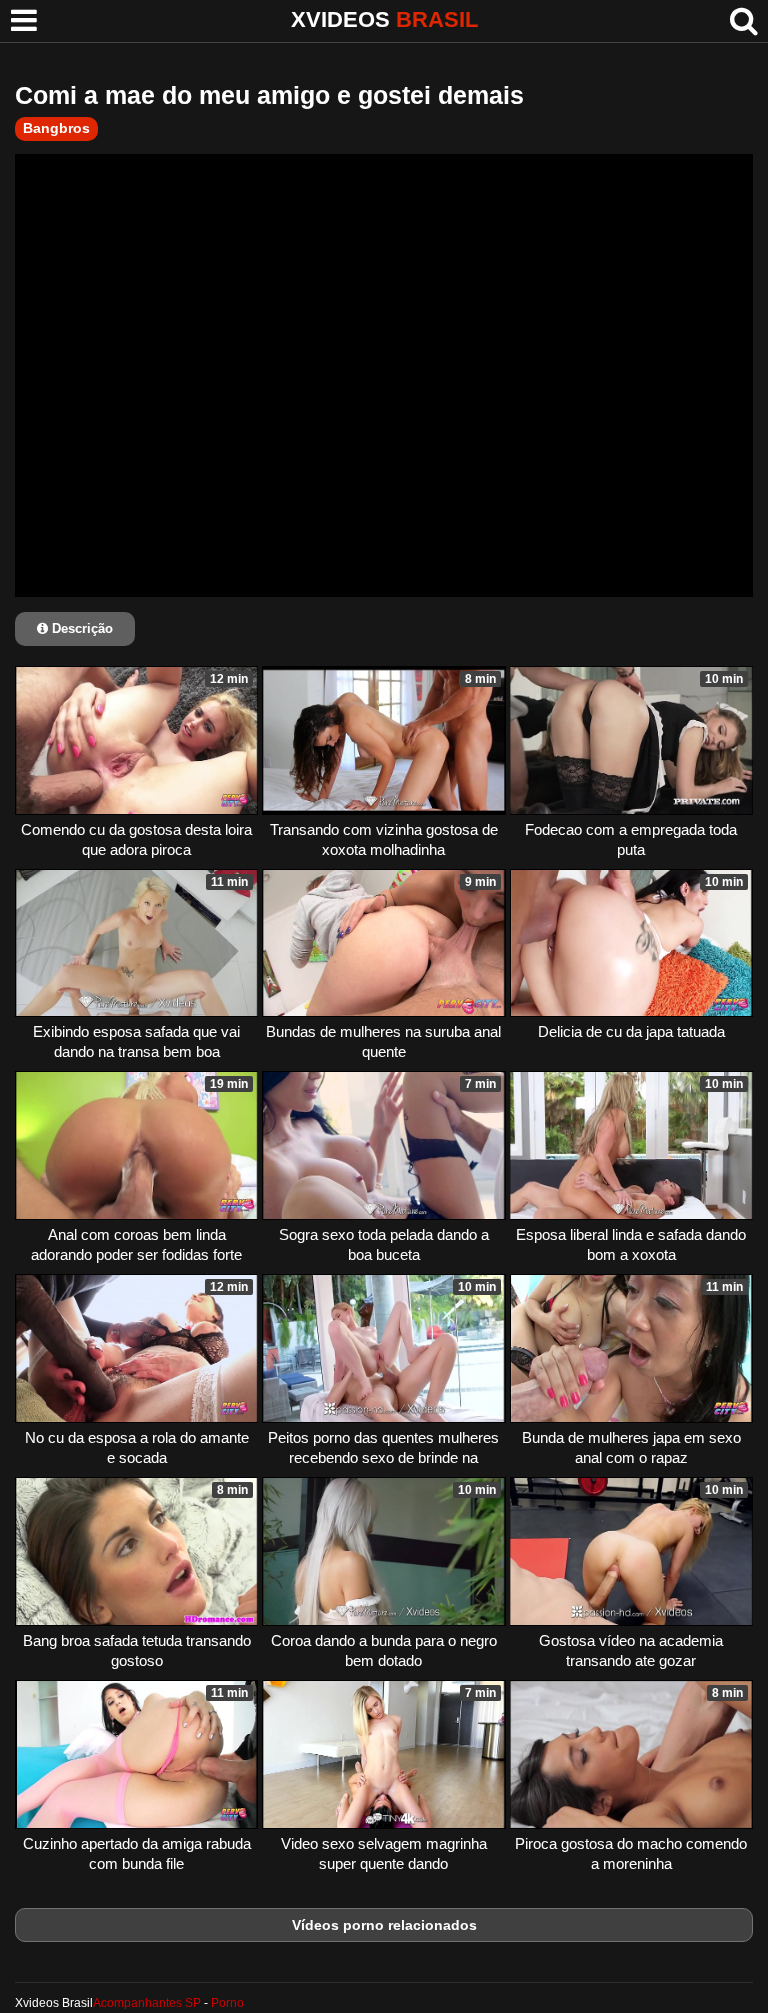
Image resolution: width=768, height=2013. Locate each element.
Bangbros (56, 128)
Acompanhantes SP (147, 2003)
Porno (227, 2003)
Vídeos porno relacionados (384, 1925)
